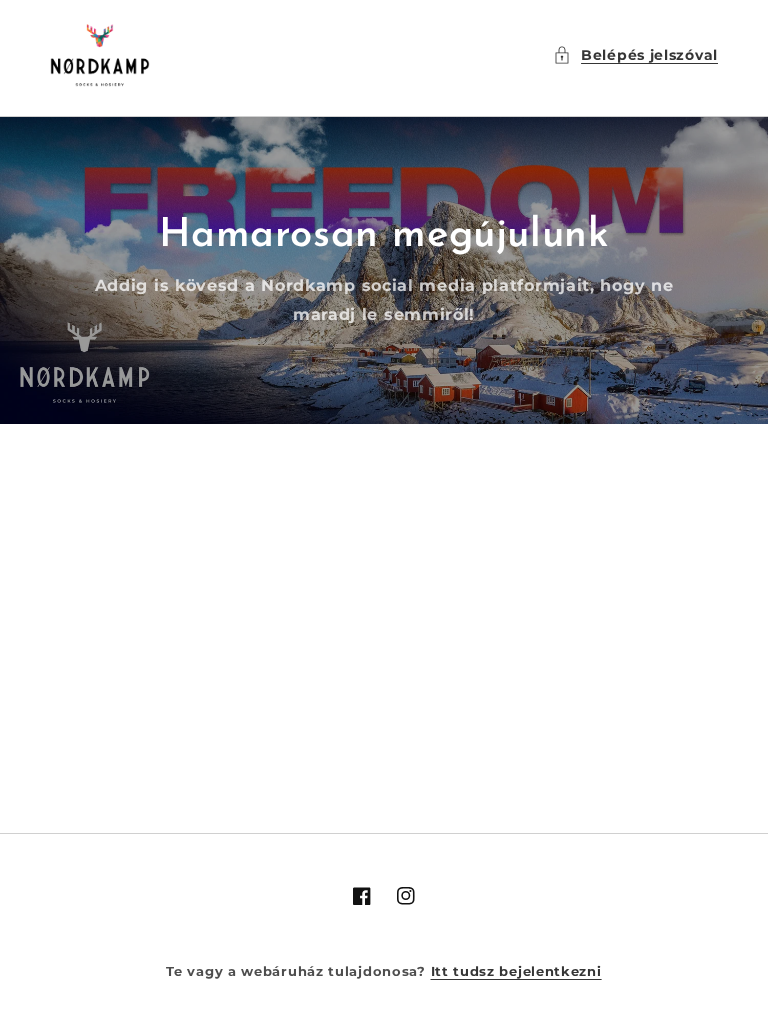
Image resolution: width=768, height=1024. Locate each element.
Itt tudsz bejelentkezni (516, 971)
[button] (635, 55)
